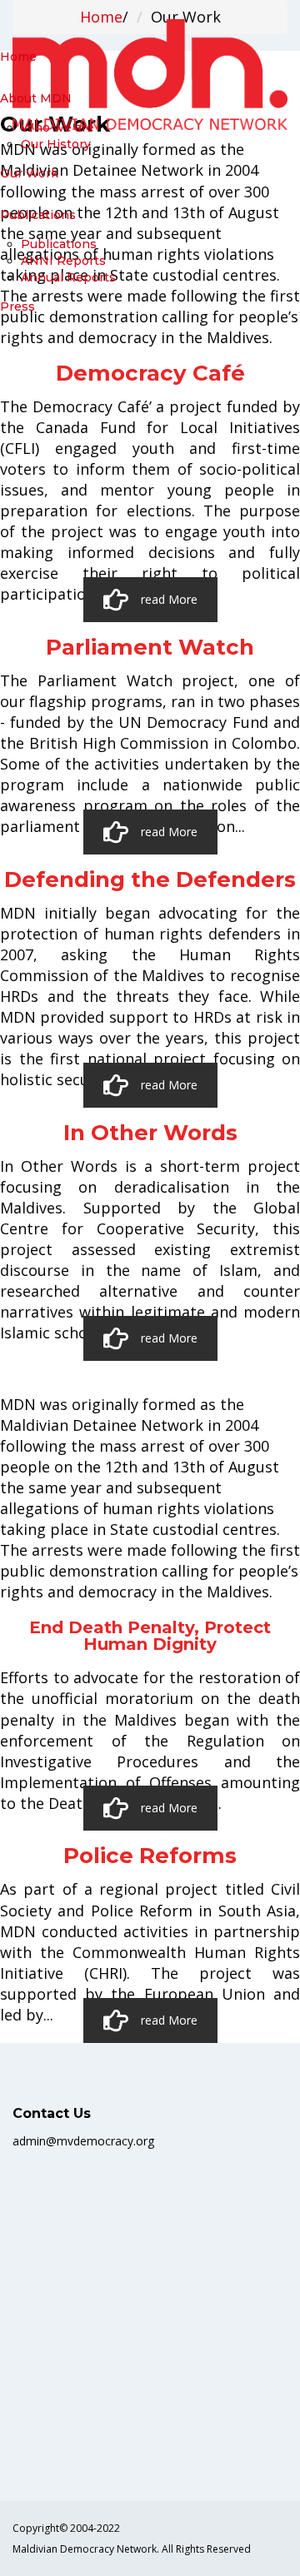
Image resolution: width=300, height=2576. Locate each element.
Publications (59, 244)
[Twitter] (30, 2444)
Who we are (57, 127)
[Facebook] (18, 2444)
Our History (56, 144)
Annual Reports (68, 277)
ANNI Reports (63, 261)
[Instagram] (53, 2444)
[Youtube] (42, 2444)
